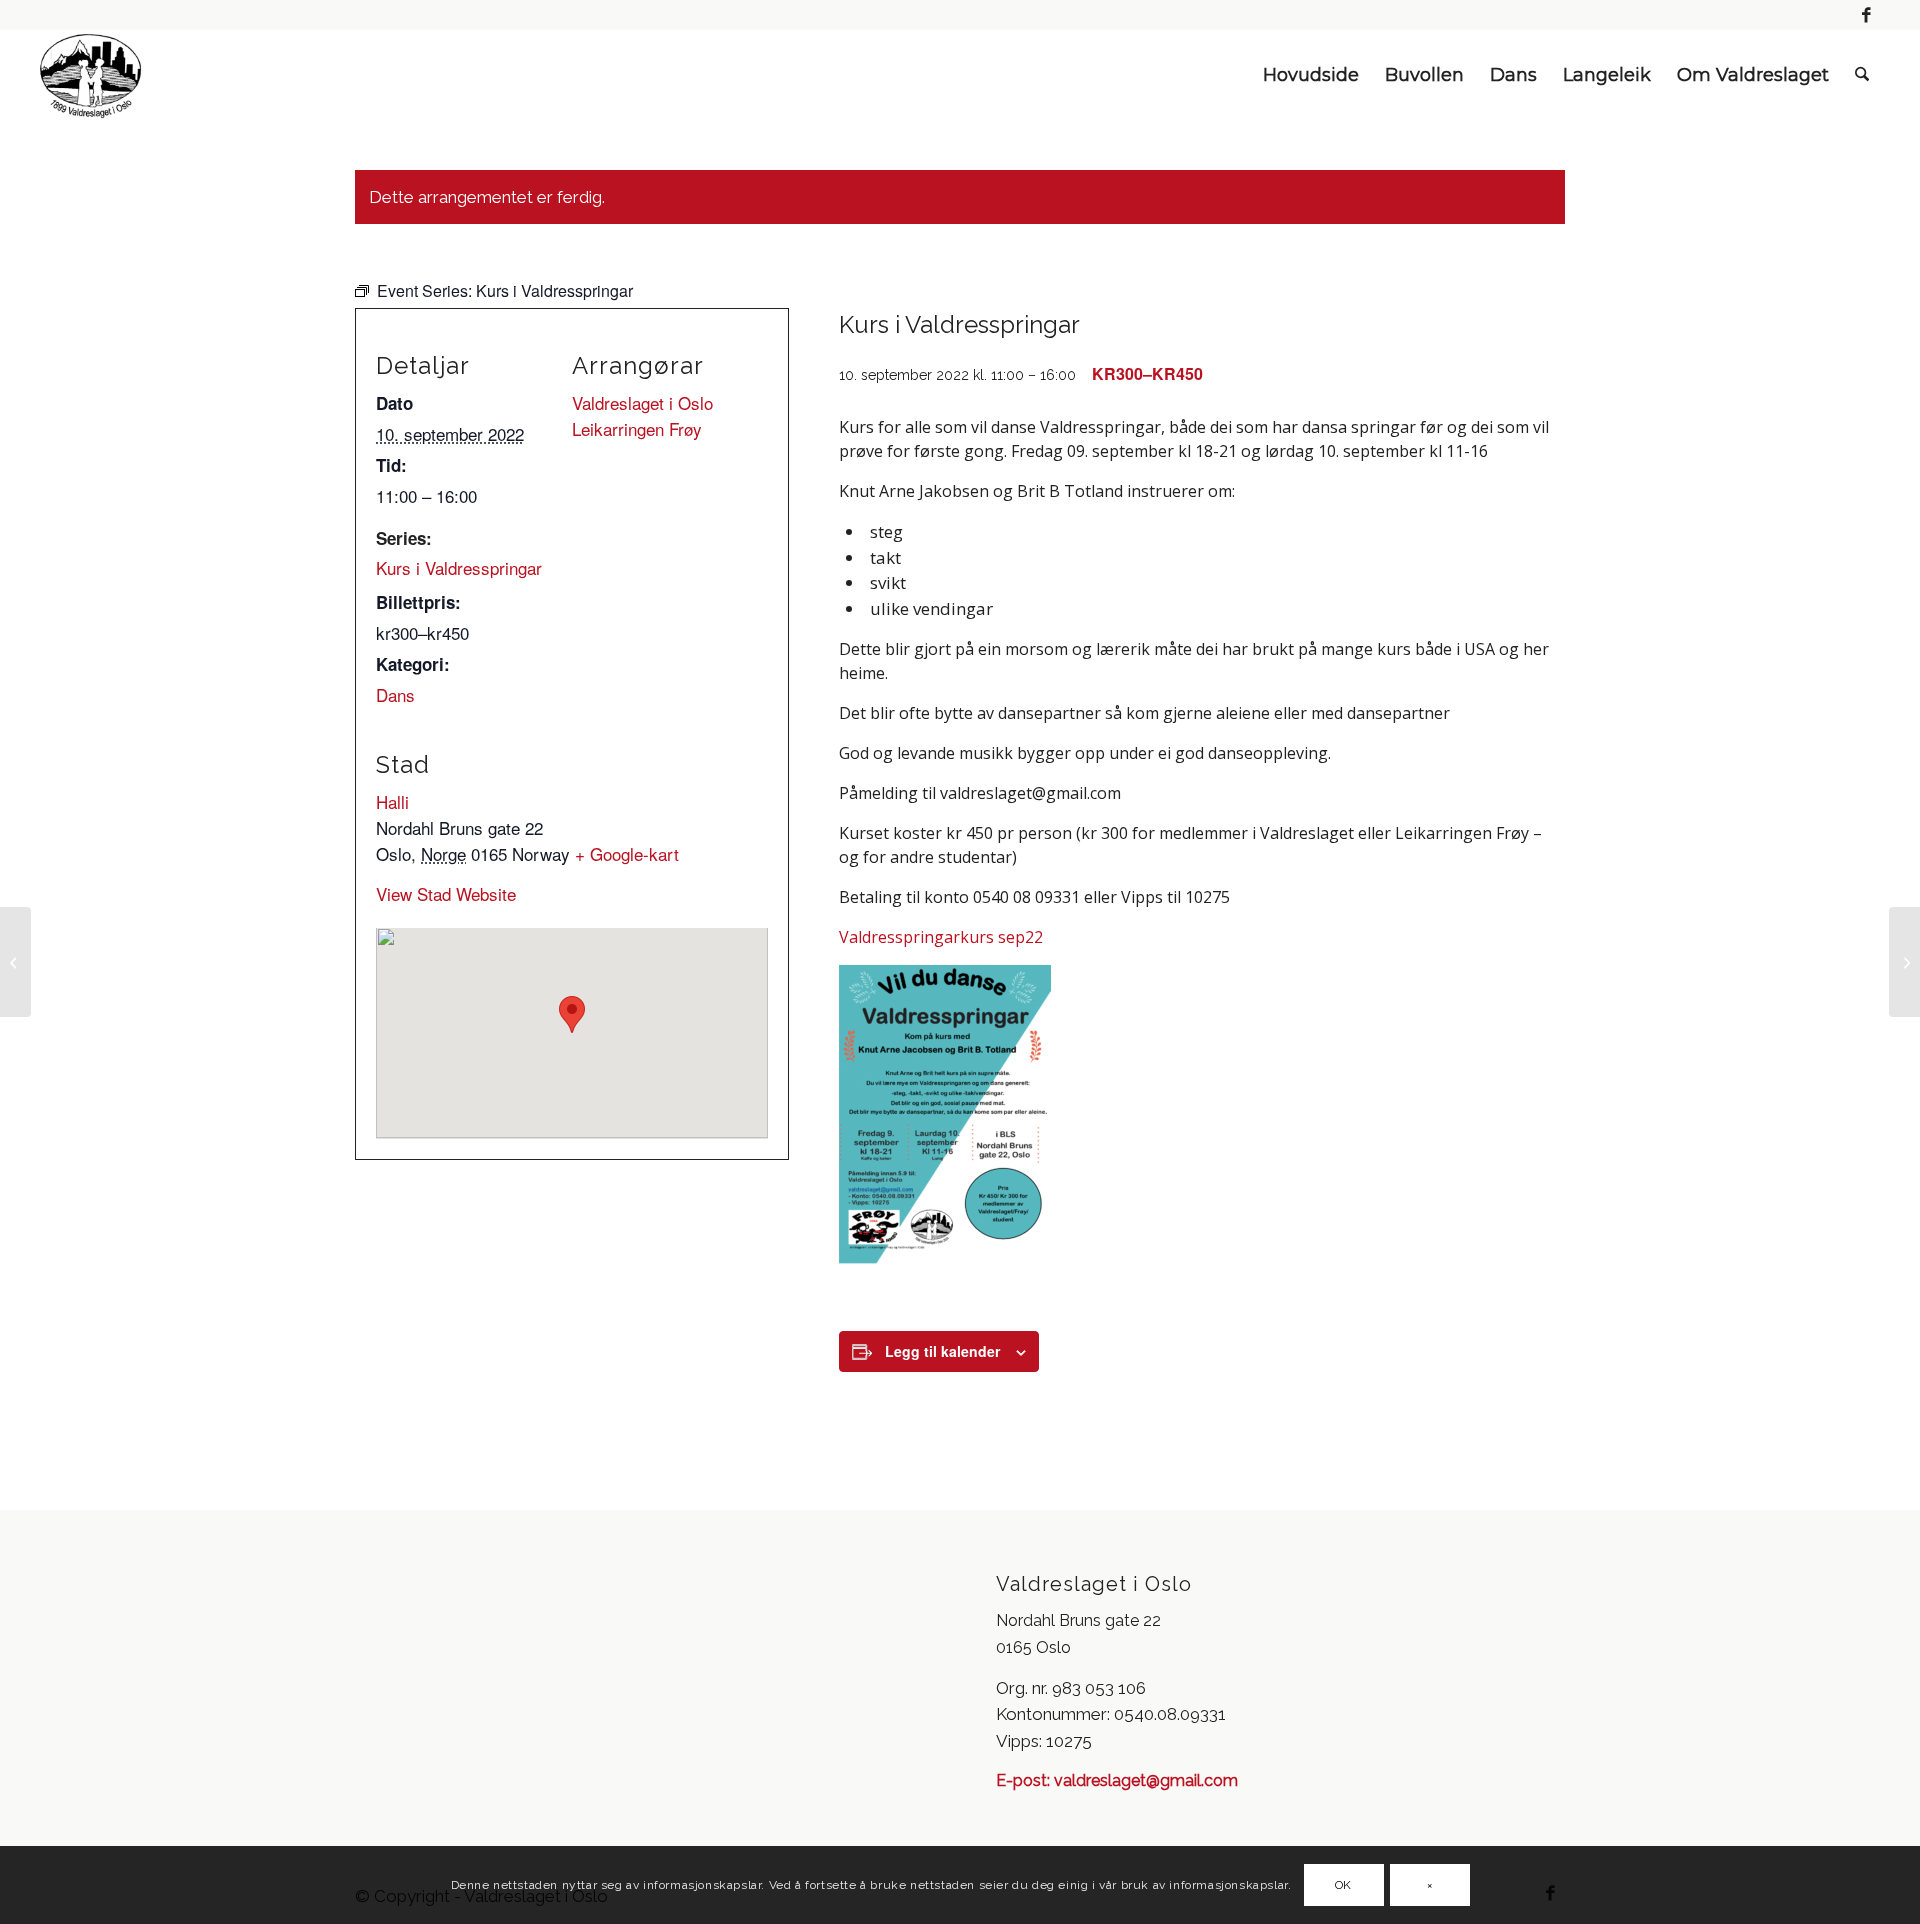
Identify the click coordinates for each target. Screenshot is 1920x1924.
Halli (392, 801)
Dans (395, 694)
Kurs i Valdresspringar (459, 567)
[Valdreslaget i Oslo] (91, 75)
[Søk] (1862, 75)
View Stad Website (446, 893)
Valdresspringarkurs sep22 (941, 937)
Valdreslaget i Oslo (642, 402)
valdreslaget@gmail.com (1144, 1780)
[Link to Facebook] (1867, 15)
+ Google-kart (627, 853)
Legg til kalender (942, 1351)
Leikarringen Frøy (637, 428)
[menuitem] (1311, 75)
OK (1343, 1885)
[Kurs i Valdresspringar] (15, 962)
